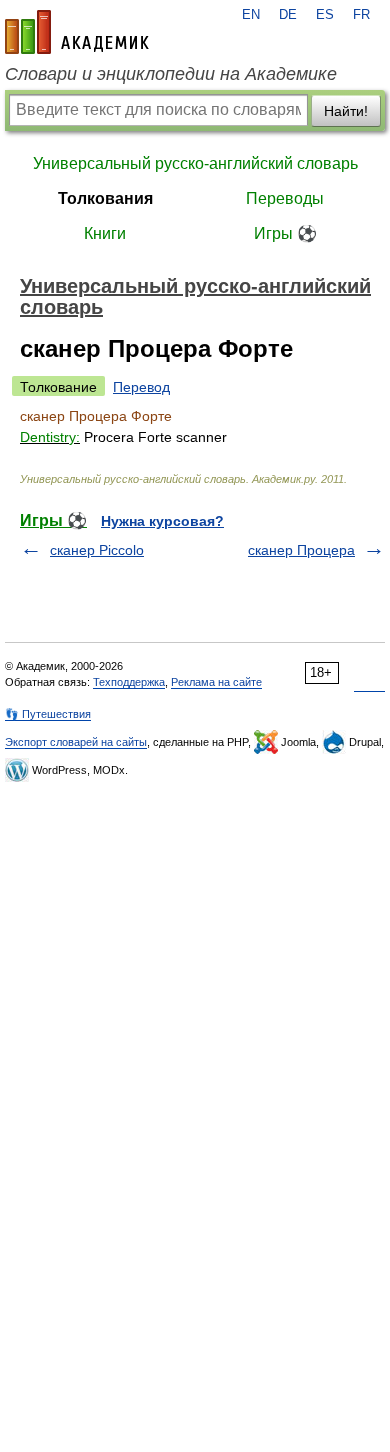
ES (325, 15)
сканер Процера (301, 550)
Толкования (105, 198)
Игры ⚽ (285, 233)
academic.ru (77, 32)
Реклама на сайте (216, 682)
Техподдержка (129, 682)
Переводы (285, 198)
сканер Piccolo (97, 550)
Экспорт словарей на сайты (76, 742)
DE (288, 15)
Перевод (141, 387)
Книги (105, 233)
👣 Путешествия (48, 714)
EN (251, 15)
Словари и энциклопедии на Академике (171, 74)
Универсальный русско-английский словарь (195, 163)
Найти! (346, 111)
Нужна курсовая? (162, 521)
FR (361, 15)
